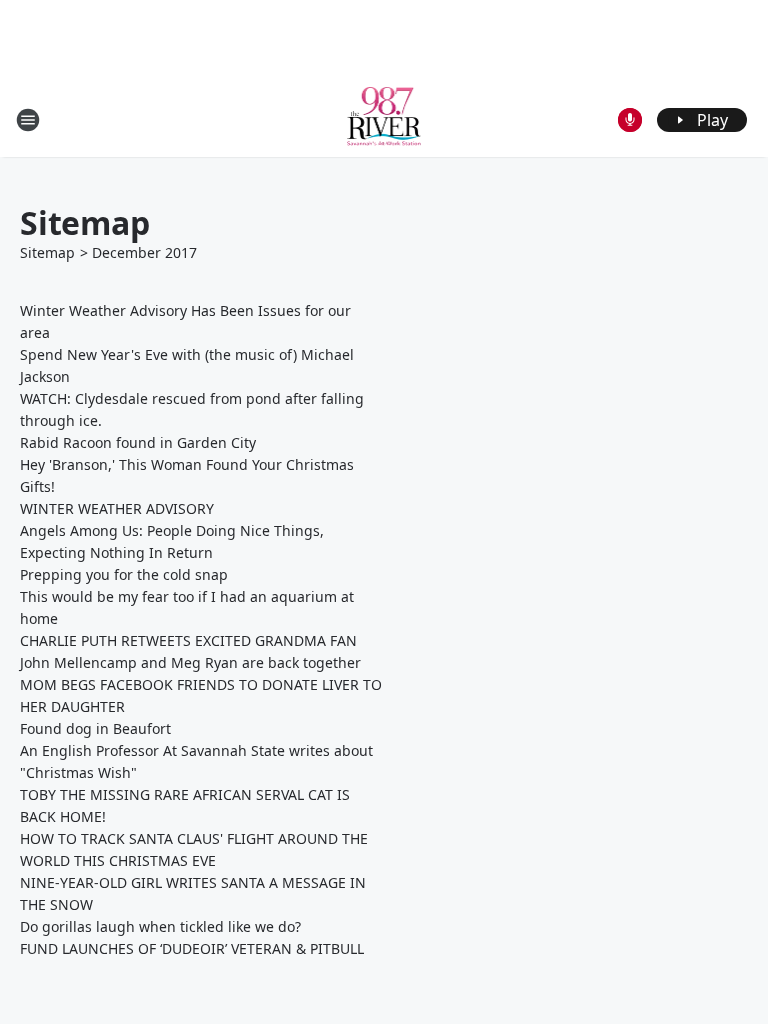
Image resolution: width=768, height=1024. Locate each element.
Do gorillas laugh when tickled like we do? (160, 926)
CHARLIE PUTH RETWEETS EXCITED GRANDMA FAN (188, 640)
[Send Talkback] (630, 120)
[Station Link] (384, 119)
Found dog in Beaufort (95, 728)
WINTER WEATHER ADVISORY (117, 508)
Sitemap (47, 252)
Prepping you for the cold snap (124, 574)
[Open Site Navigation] (28, 120)
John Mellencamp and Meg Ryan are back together (190, 662)
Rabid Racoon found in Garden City (138, 442)
